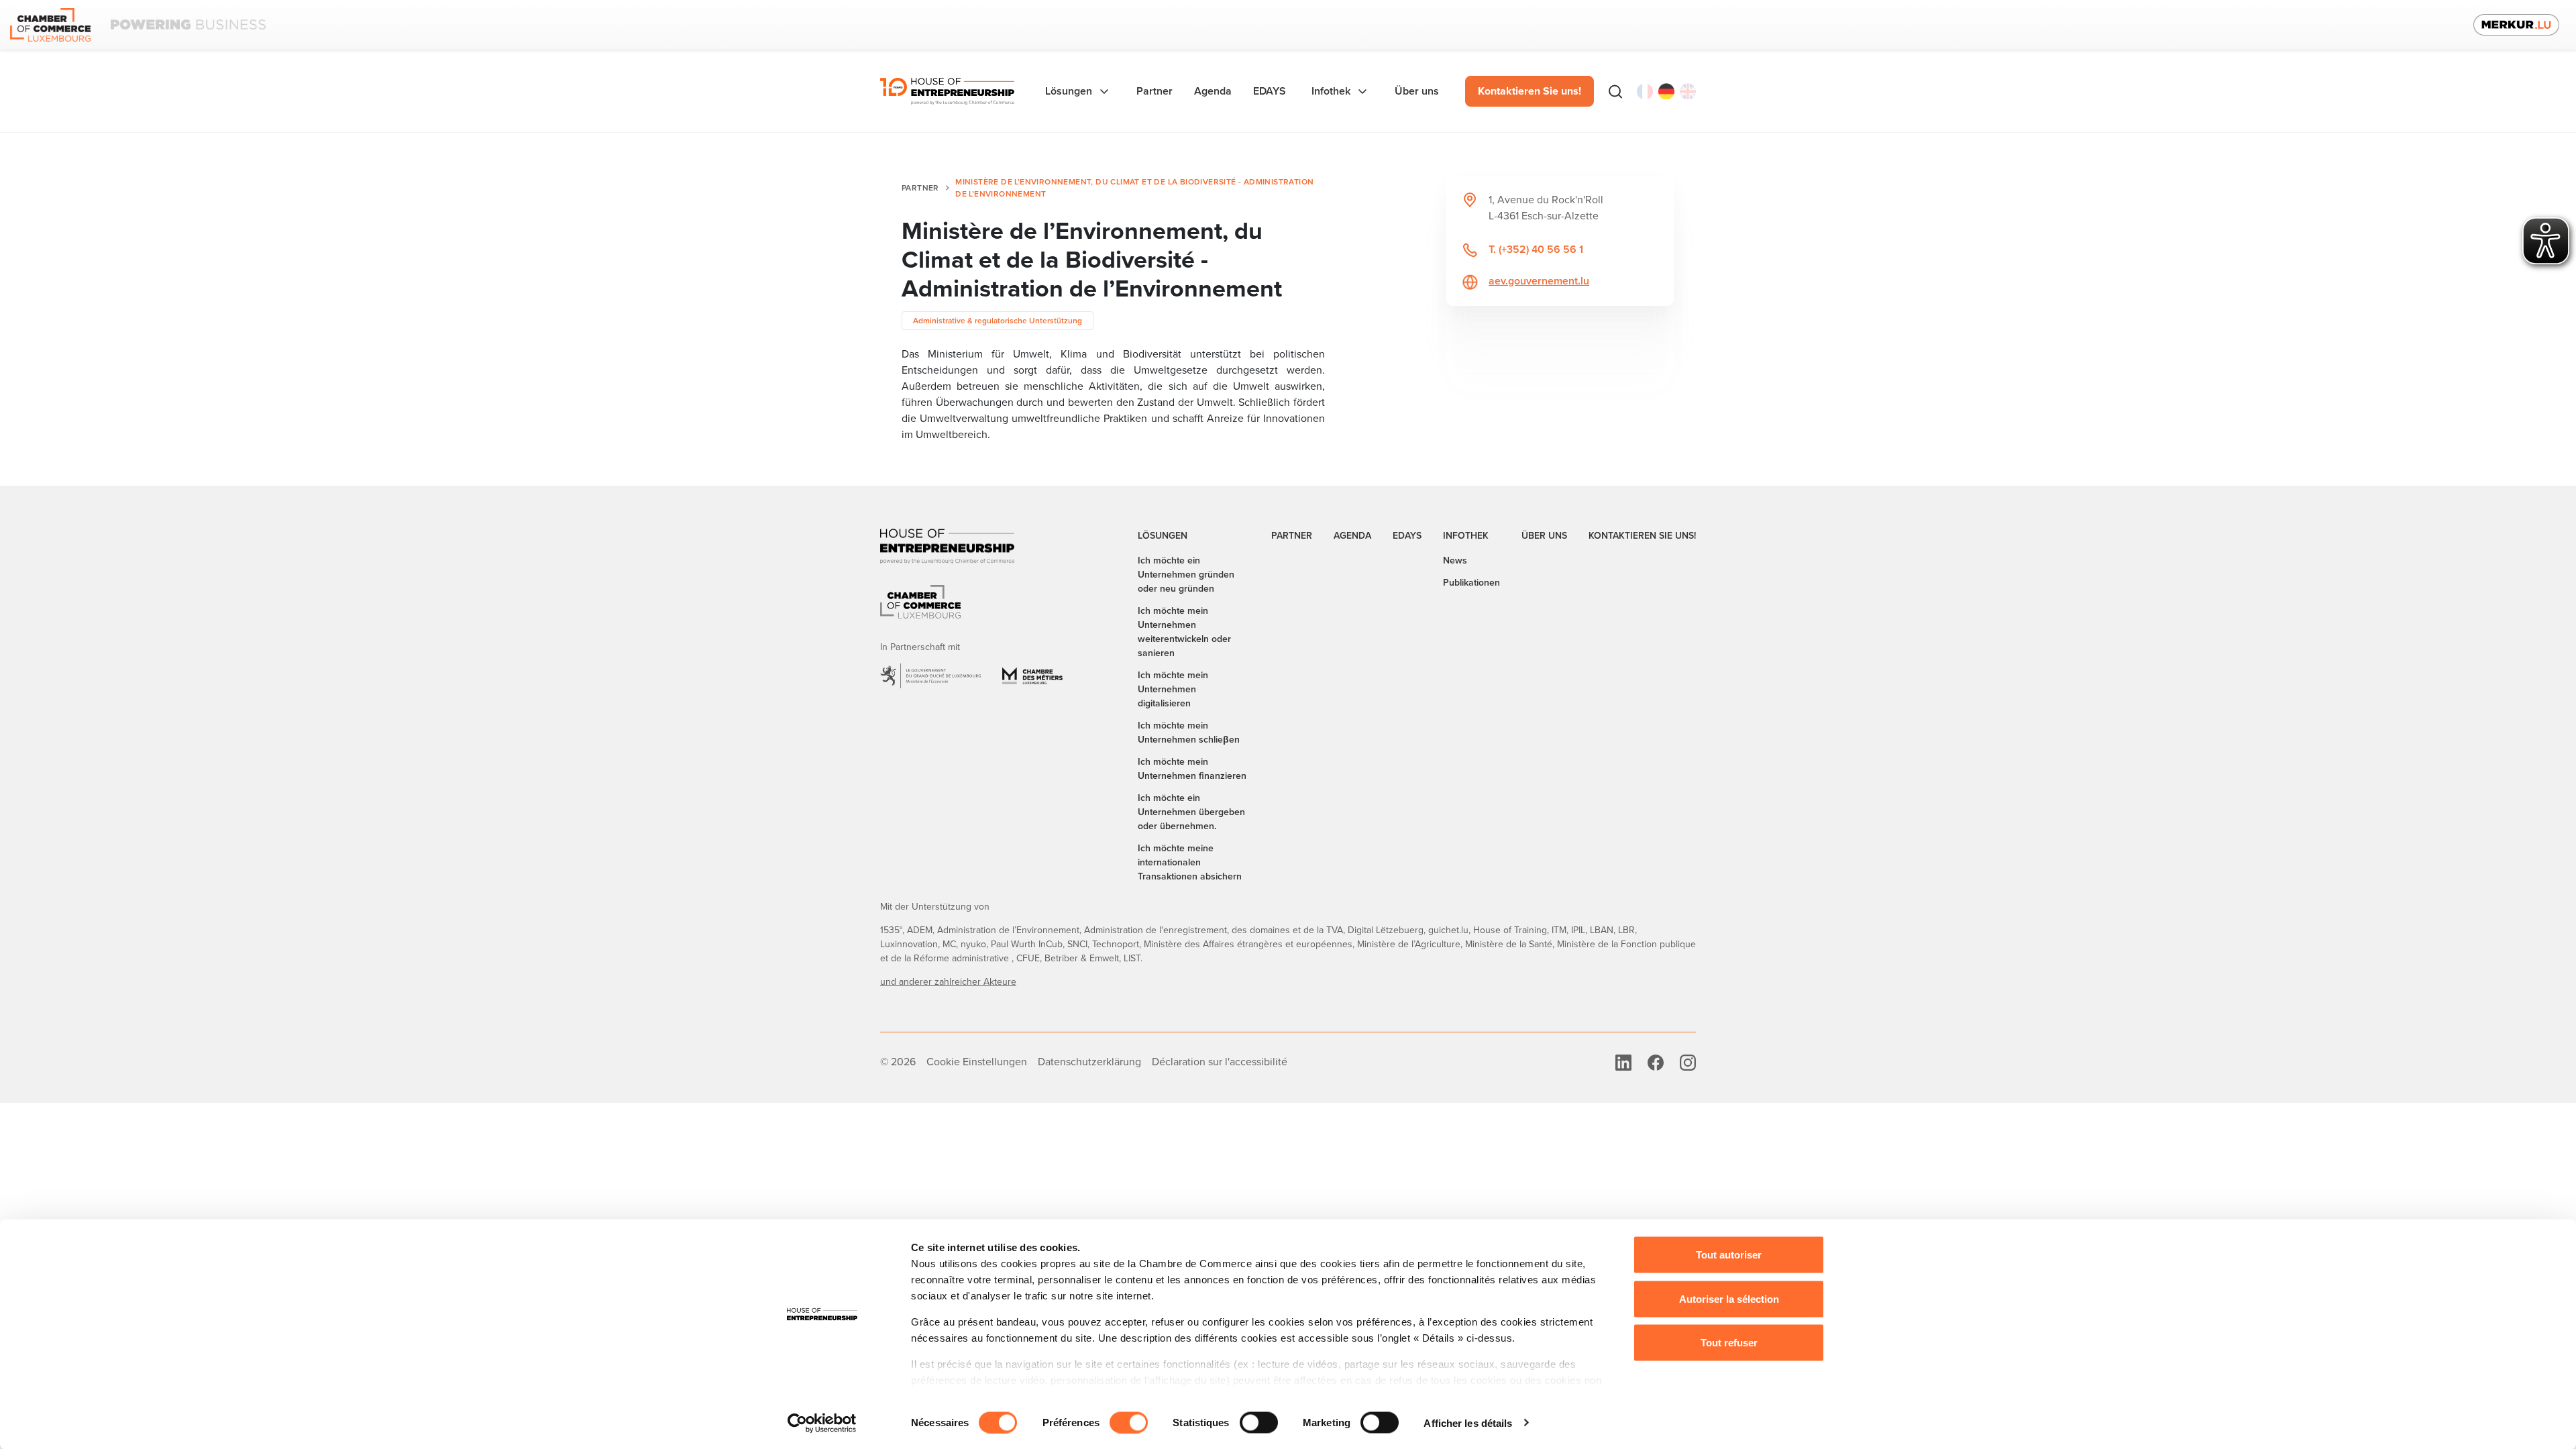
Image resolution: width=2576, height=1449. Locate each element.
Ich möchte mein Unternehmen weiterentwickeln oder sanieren (1184, 632)
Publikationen (1471, 583)
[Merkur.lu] (2516, 25)
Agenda (1352, 536)
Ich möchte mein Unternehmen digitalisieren (1173, 689)
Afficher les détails (1468, 1423)
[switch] (1129, 1422)
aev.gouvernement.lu (1539, 281)
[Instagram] (1688, 1062)
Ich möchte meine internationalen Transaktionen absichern (1190, 862)
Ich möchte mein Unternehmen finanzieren (1192, 769)
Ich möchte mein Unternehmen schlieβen (1189, 733)
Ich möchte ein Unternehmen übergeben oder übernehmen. (1191, 812)
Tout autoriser (1729, 1255)
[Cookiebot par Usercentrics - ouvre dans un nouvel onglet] (822, 1423)
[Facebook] (1656, 1062)
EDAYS (1407, 536)
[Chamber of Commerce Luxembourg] (138, 25)
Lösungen (1163, 536)
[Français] (1645, 91)
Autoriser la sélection (1729, 1298)
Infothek (1466, 536)
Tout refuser (1729, 1343)
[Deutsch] (1666, 91)
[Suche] (1615, 91)
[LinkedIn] (1623, 1062)
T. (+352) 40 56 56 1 (1536, 249)
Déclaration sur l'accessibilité (1220, 1062)
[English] (1688, 91)
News (1455, 560)
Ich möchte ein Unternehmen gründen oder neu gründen (1186, 575)
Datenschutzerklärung (1089, 1062)
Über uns (1544, 536)
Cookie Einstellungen (977, 1062)
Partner (920, 188)
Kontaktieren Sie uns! (1529, 91)
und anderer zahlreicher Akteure (948, 982)
